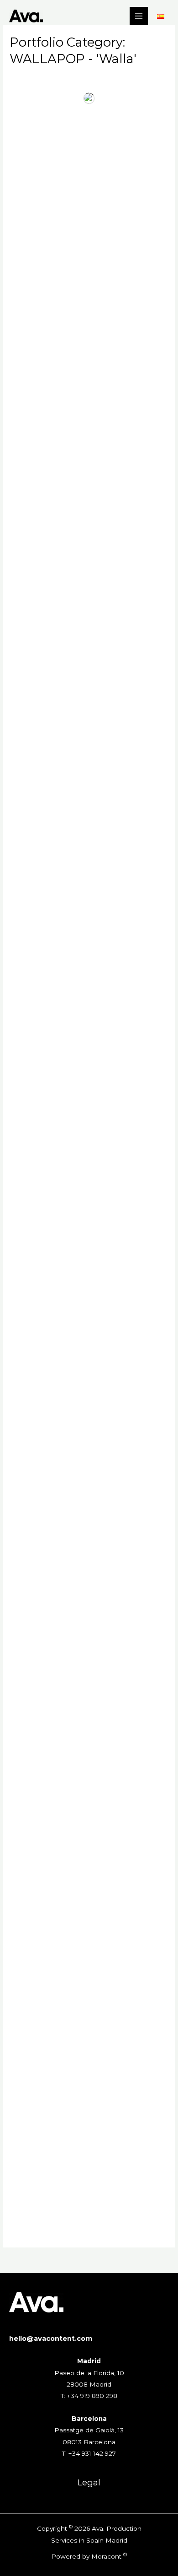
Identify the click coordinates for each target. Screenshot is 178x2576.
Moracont (106, 2556)
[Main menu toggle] (139, 16)
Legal (89, 2482)
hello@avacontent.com (51, 2339)
